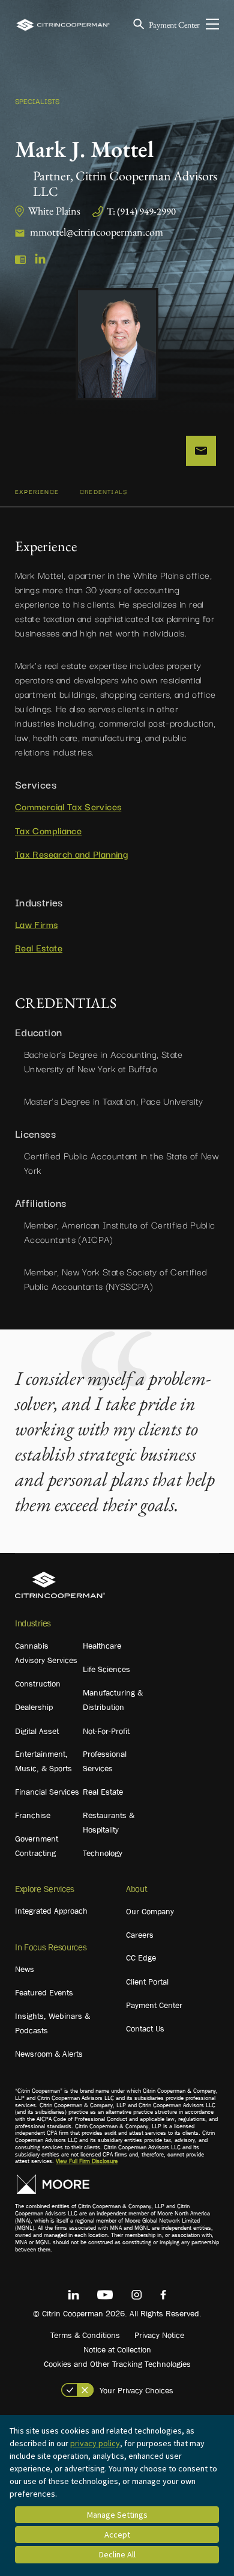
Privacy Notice (159, 2335)
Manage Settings (117, 2515)
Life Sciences (106, 1669)
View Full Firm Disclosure (87, 2161)
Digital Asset (37, 1731)
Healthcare (102, 1646)
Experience (37, 491)
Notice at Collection (117, 2349)
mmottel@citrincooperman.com (97, 232)
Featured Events (44, 1992)
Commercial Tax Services (68, 806)
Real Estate (39, 947)
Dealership (34, 1707)
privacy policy (95, 2443)
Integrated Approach (51, 1911)
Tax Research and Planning (71, 853)
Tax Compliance (48, 830)
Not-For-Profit (106, 1731)
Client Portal (147, 1982)
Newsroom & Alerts (49, 2054)
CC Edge (141, 1958)
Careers (140, 1935)
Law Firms (36, 924)
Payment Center (174, 25)
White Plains (54, 211)
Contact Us (145, 2028)
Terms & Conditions (85, 2335)
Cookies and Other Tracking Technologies (117, 2364)
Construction (38, 1683)
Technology (103, 1853)
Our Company (150, 1911)
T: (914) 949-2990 (141, 211)
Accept (117, 2535)
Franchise (33, 1815)
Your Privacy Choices (136, 2390)
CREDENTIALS (103, 491)
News (25, 1969)
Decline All (117, 2554)
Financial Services (47, 1792)
